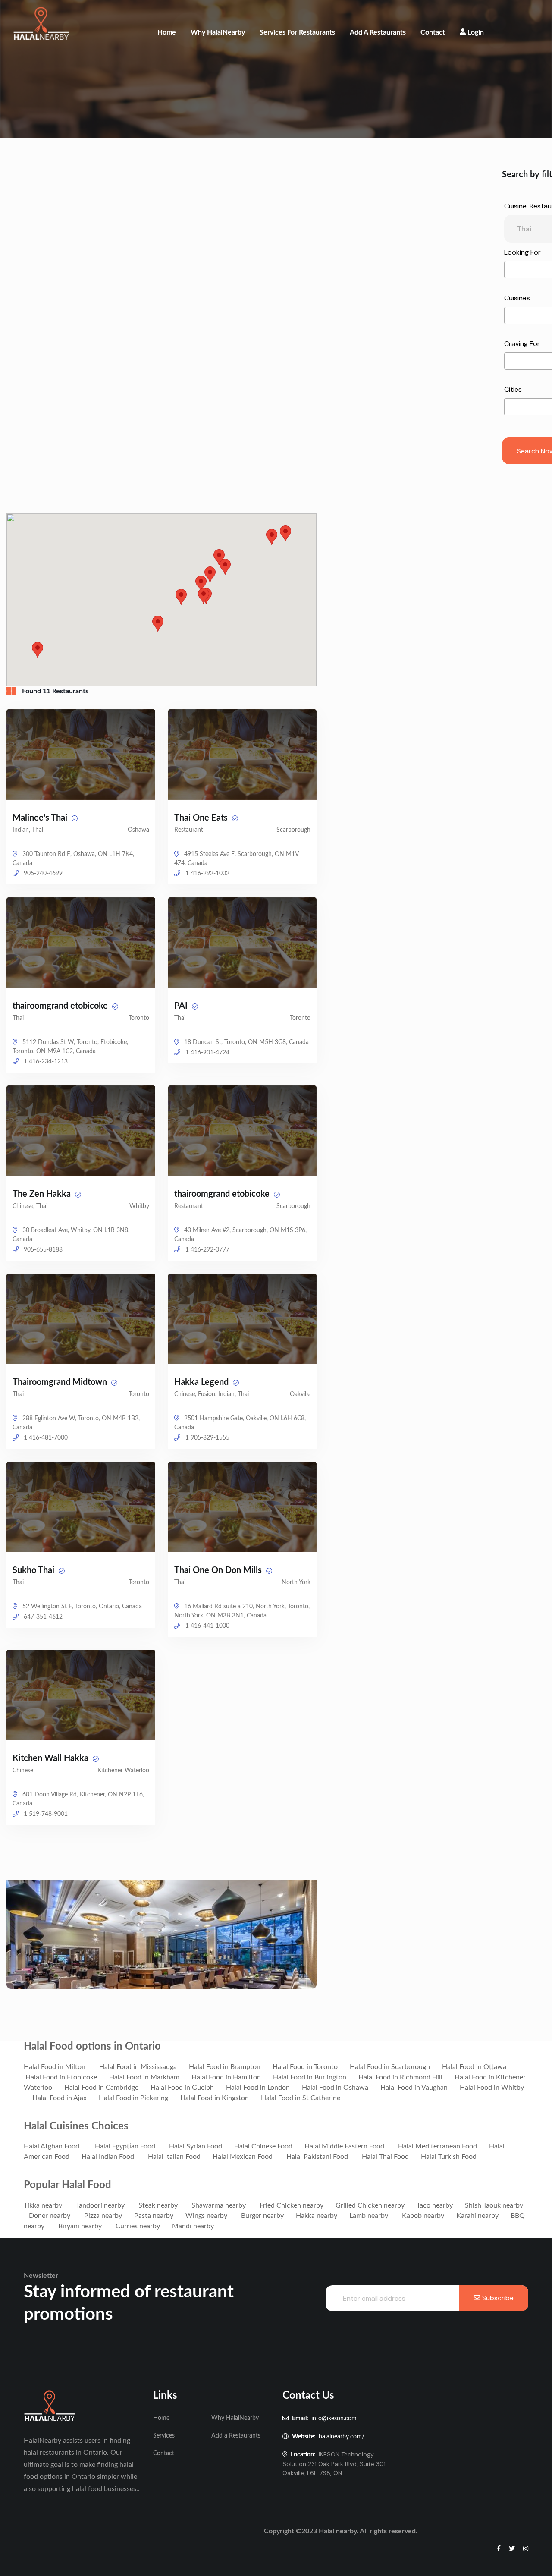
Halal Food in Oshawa (335, 2088)
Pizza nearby (103, 2216)
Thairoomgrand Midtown (61, 1382)
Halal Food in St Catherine (301, 2098)
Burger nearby (262, 2216)
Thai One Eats (202, 818)
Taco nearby (435, 2205)
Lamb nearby (369, 2216)
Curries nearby (138, 2226)
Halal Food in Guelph (182, 2088)
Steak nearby (158, 2205)
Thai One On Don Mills (219, 1570)
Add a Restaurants (378, 32)
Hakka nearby (317, 2216)
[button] (285, 533)
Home (167, 32)
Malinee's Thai (41, 818)
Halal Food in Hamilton (226, 2077)
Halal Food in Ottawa (474, 2067)
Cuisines (517, 298)
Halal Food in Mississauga (138, 2067)
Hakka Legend (202, 1382)
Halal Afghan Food (52, 2146)
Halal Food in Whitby (492, 2088)
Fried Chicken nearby (292, 2205)
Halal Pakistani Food (317, 2157)
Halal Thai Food (385, 2157)
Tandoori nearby (100, 2205)
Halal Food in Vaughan (414, 2088)
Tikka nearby (43, 2205)
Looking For (522, 252)
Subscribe (497, 2298)
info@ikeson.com (334, 2419)
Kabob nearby (423, 2216)
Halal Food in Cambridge (101, 2088)
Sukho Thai (34, 1570)
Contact (433, 32)
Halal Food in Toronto (305, 2067)
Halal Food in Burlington (310, 2077)
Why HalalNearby (218, 32)
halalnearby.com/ (342, 2437)
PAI (182, 1006)
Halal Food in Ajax (60, 2098)
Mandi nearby (193, 2226)
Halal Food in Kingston (215, 2098)
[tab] (14, 691)
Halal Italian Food (174, 2157)
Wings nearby (206, 2216)
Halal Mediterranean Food (438, 2146)
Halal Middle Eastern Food (344, 2146)
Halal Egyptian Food (125, 2146)
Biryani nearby (80, 2226)
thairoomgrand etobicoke (61, 1006)
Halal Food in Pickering (133, 2098)
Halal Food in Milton (55, 2067)
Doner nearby (50, 2216)
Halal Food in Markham (144, 2077)
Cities (513, 389)
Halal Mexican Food (243, 2157)
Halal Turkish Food (449, 2157)
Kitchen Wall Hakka (52, 1758)
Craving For (522, 344)
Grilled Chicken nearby (370, 2205)
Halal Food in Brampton (225, 2067)
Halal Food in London (258, 2088)
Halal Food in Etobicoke (61, 2077)
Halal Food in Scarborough (390, 2067)
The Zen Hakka (43, 1194)
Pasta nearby (154, 2216)
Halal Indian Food (108, 2157)
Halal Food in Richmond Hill (400, 2077)
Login (475, 32)
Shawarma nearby (219, 2205)
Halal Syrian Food (196, 2146)
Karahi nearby (477, 2216)
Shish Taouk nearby (494, 2205)
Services (164, 2436)
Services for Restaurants (297, 32)
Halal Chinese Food (263, 2146)
